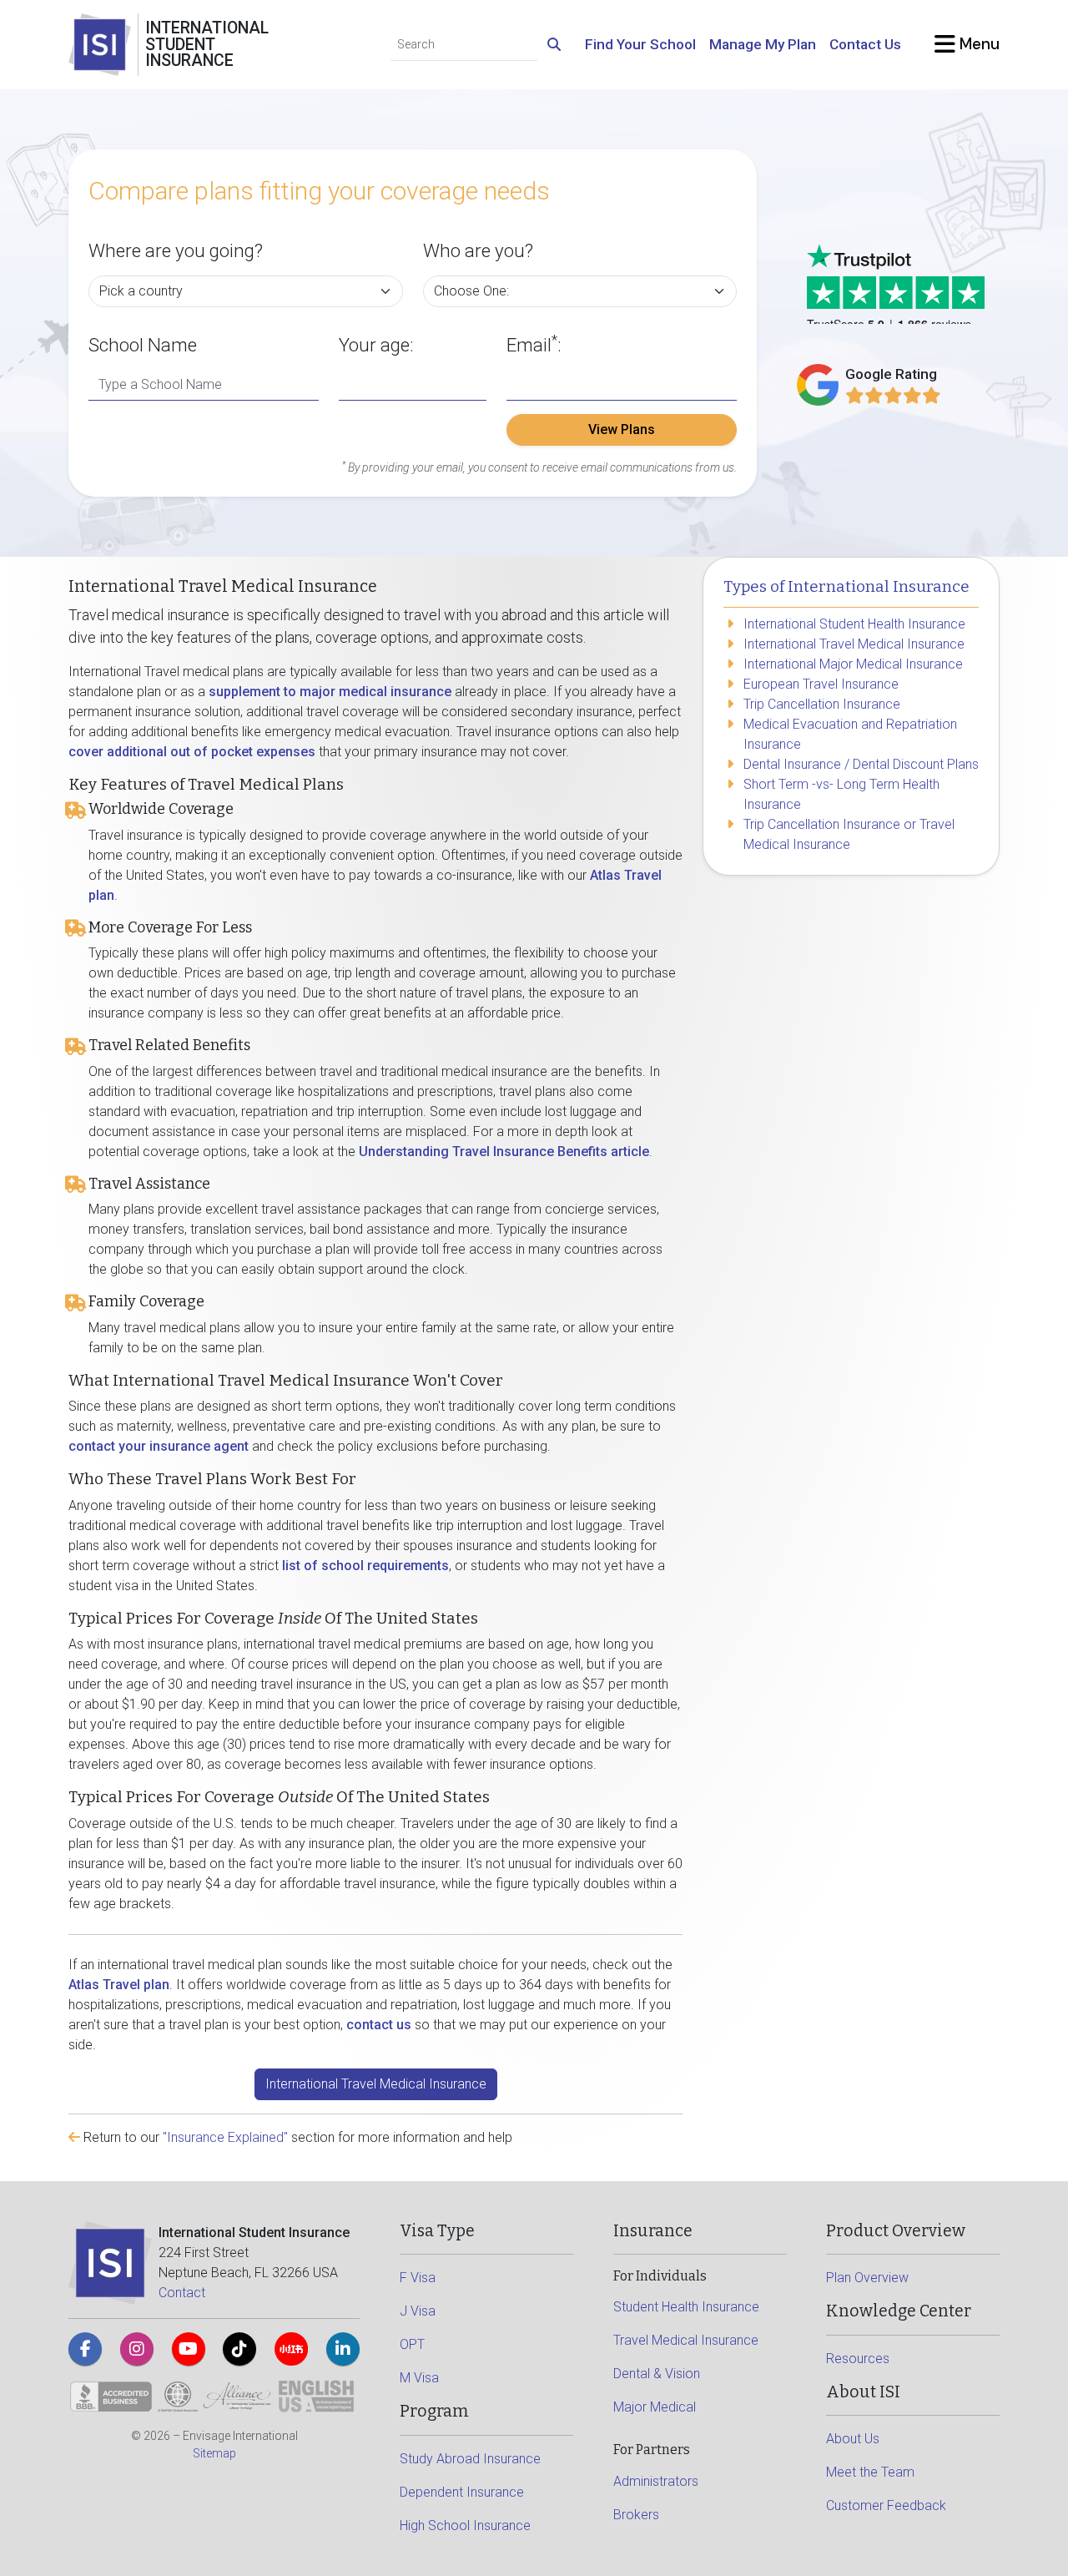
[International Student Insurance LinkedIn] (343, 2349)
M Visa (419, 2378)
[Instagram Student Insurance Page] (137, 2349)
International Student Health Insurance (854, 624)
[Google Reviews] (893, 395)
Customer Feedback (886, 2505)
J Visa (418, 2311)
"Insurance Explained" (225, 2137)
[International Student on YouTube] (189, 2349)
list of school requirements (365, 1566)
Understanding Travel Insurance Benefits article (504, 1152)
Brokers (636, 2515)
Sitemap (214, 2453)
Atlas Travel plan (119, 1985)
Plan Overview (867, 2278)
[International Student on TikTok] (239, 2349)
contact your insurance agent (159, 1446)
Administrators (656, 2481)
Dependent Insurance (462, 2492)
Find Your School (640, 44)
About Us (853, 2439)
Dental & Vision (657, 2374)
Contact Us (865, 44)
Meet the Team (870, 2472)
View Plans (622, 429)
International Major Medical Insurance (853, 664)
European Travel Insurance (821, 684)
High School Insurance (465, 2525)
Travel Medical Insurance (686, 2340)
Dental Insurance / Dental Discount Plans (861, 764)
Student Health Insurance (686, 2307)
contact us (379, 2025)
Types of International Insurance (846, 587)
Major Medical (655, 2407)
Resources (858, 2359)
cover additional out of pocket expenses (192, 752)
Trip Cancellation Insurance (822, 704)
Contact (182, 2293)
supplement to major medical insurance (330, 692)
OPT (412, 2344)
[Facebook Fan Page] (85, 2349)
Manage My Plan (763, 44)
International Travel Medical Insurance (376, 2084)
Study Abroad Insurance (470, 2459)
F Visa (418, 2278)
